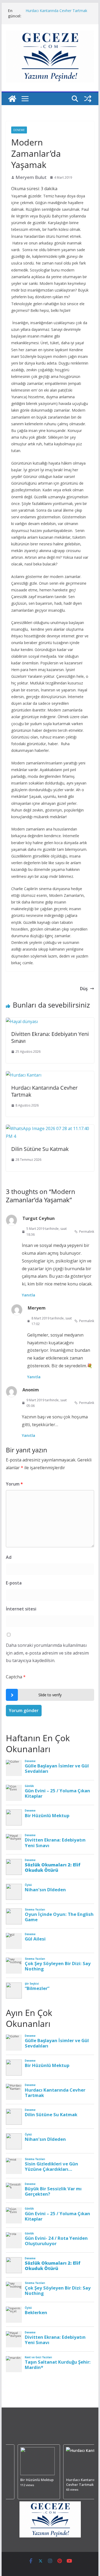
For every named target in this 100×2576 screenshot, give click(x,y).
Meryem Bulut (31, 177)
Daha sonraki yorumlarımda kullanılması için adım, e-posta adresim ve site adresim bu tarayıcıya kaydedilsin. (47, 1653)
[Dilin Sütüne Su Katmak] (50, 1128)
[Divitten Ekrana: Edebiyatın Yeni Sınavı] (22, 1021)
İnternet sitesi (21, 1609)
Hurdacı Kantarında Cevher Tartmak (56, 11)
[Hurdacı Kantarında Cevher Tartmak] (24, 1075)
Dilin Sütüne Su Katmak (40, 1149)
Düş (84, 989)
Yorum (14, 1484)
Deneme (19, 130)
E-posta (14, 1583)
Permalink (87, 1232)
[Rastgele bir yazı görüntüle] (88, 99)
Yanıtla (29, 1295)
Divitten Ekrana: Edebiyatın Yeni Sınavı (50, 1037)
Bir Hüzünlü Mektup (35, 2480)
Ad (9, 1557)
